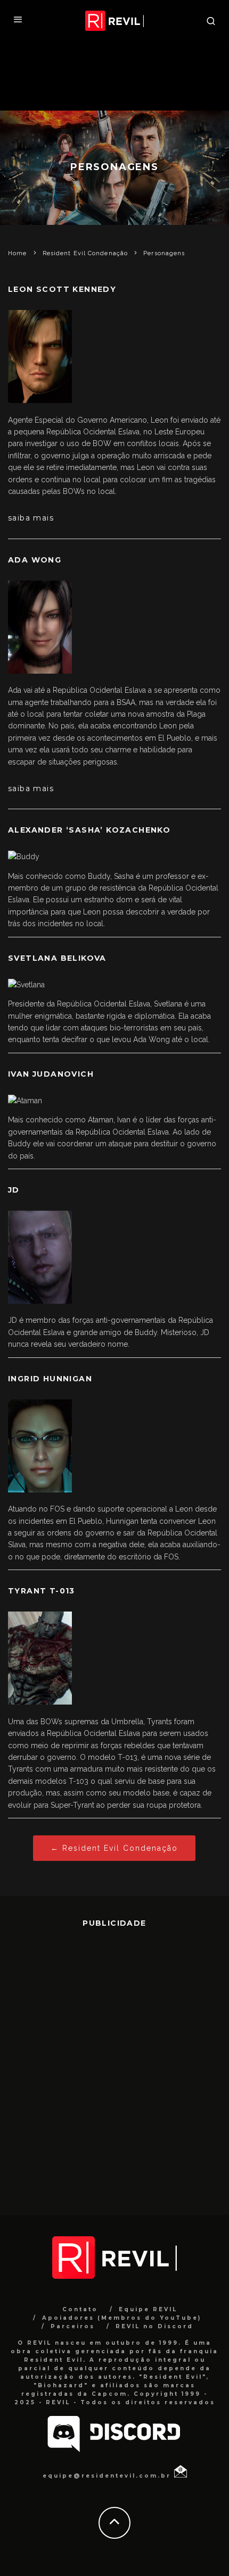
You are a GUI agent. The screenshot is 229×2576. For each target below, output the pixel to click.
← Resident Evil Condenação (114, 1848)
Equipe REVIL (148, 2309)
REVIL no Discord (154, 2326)
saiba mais (31, 518)
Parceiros (73, 2326)
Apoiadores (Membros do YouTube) (122, 2318)
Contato (80, 2309)
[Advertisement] (114, 2063)
